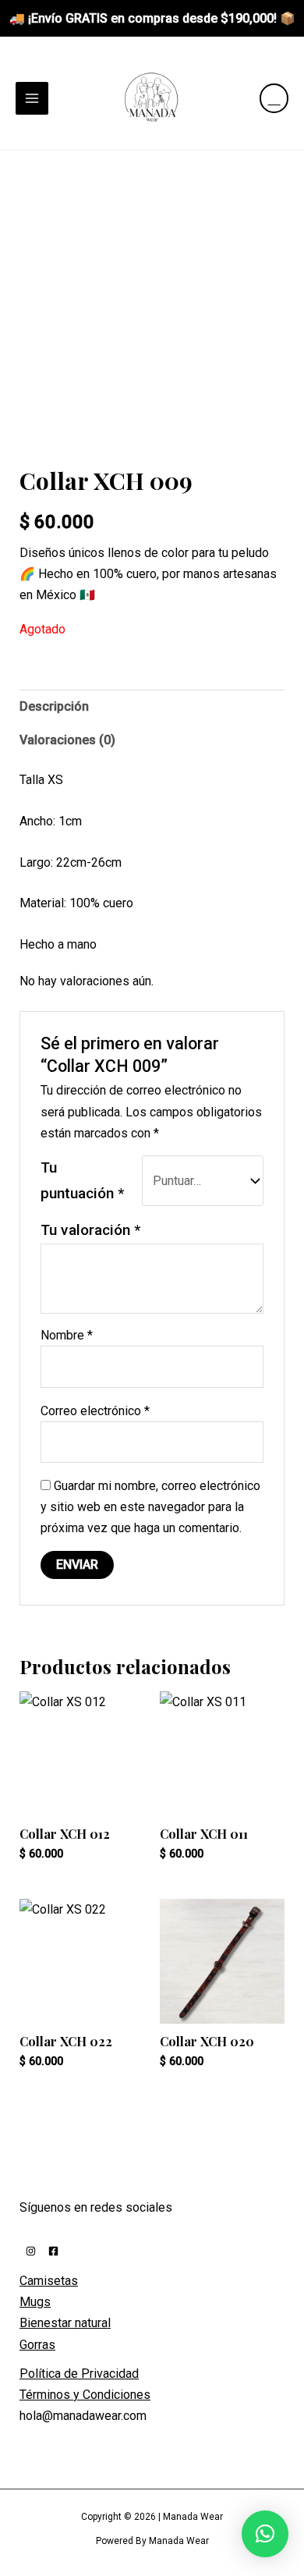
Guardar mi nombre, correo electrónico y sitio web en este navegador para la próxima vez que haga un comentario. (150, 1507)
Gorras (37, 2345)
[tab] (152, 706)
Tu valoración (90, 1230)
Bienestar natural (65, 2323)
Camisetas (49, 2281)
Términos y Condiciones (85, 2395)
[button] (265, 2534)
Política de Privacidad (79, 2374)
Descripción (54, 706)
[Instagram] (31, 2251)
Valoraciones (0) (67, 740)
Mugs (35, 2302)
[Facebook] (53, 2251)
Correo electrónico (95, 1411)
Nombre (67, 1335)
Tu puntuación (82, 1180)
